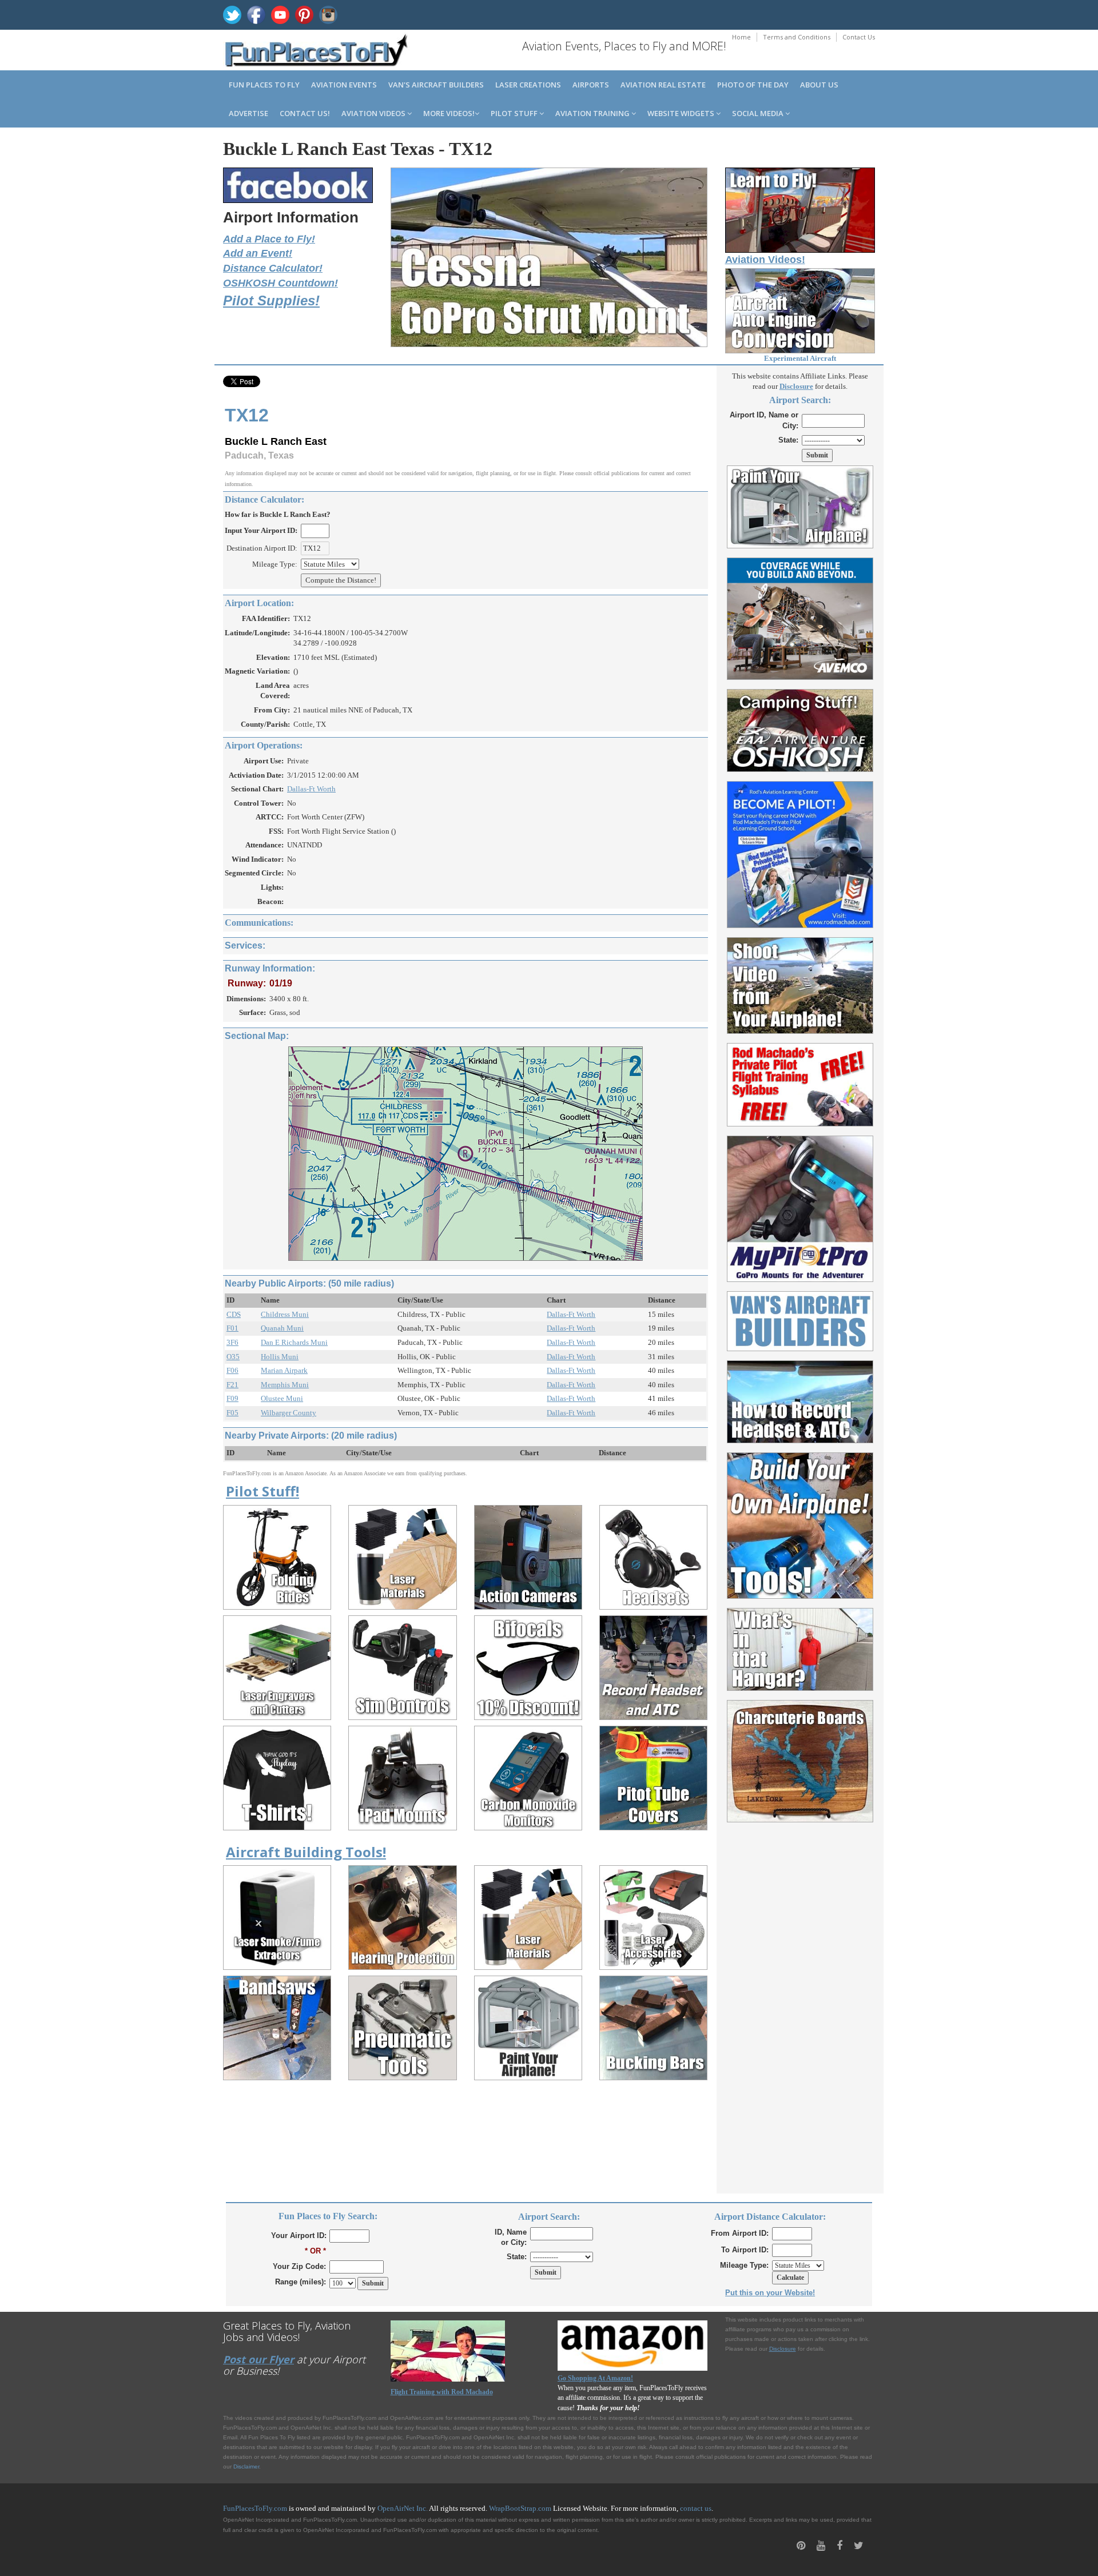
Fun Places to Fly (264, 85)
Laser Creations (528, 85)
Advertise (248, 113)
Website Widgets (682, 113)
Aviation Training (593, 113)
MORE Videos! (449, 113)
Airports (591, 85)
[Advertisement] (800, 2001)
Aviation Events (344, 85)
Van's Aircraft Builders (436, 85)
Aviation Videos (374, 113)
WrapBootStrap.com (520, 2508)
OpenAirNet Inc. (403, 2508)
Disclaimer (246, 2466)
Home (741, 37)
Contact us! (305, 113)
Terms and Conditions (797, 37)
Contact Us (859, 37)
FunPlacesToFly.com (255, 2508)
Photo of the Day (753, 85)
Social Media (759, 113)
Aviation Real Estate (663, 85)
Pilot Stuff (515, 113)
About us (819, 85)
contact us (696, 2508)
